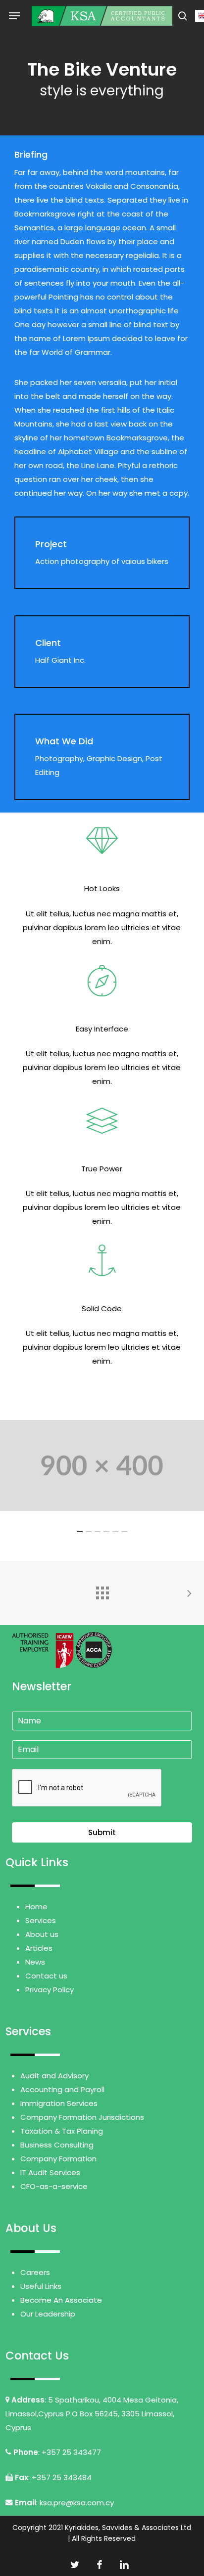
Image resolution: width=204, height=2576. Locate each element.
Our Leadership (48, 2314)
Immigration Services (59, 2103)
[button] (14, 16)
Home (36, 1907)
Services (41, 1920)
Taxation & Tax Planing (62, 2131)
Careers (35, 2272)
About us (42, 1934)
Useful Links (41, 2286)
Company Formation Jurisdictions (82, 2117)
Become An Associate (61, 2300)
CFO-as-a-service (54, 2186)
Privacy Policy (50, 1990)
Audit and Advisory (54, 2076)
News (35, 1962)
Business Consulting (57, 2145)
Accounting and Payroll (62, 2089)
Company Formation (58, 2159)
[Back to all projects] (102, 1590)
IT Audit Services (50, 2172)
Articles (39, 1948)
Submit (102, 1832)
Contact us (46, 1976)
